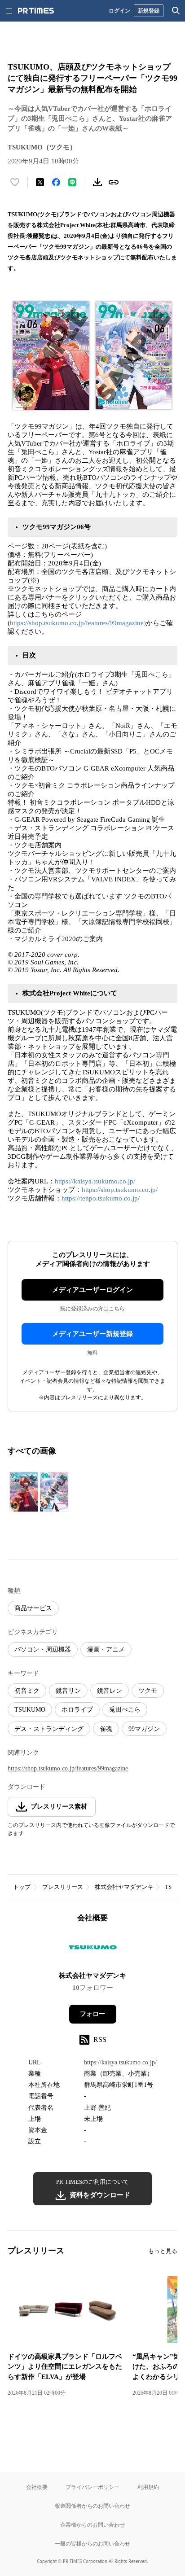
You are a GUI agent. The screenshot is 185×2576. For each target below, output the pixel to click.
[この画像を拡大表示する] (39, 1492)
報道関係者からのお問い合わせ (92, 2506)
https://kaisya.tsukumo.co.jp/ (95, 1181)
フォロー (92, 2014)
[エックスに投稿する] (40, 182)
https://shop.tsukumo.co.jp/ (120, 1190)
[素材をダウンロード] (97, 182)
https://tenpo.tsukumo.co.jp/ (101, 1198)
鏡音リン (68, 1691)
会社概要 (37, 2487)
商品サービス (33, 1608)
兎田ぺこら (125, 1710)
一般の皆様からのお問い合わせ (92, 2543)
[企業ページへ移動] (93, 1950)
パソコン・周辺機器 (43, 1649)
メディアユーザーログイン (92, 1290)
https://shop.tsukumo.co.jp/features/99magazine (68, 1768)
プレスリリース (63, 1887)
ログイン (119, 11)
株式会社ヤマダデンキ (124, 1887)
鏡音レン (110, 1691)
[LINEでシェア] (72, 182)
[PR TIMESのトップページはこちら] (36, 11)
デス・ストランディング (49, 1729)
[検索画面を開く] (176, 11)
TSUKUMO (30, 1710)
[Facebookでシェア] (56, 182)
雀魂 (106, 1729)
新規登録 (149, 11)
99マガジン (144, 1729)
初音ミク (27, 1691)
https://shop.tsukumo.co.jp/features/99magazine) (78, 623)
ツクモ (148, 1691)
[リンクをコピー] (114, 182)
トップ (22, 1887)
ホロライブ (77, 1710)
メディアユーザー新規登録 (92, 1334)
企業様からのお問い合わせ (92, 2525)
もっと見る (163, 2251)
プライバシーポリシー (92, 2487)
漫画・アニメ (106, 1649)
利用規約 (148, 2487)
